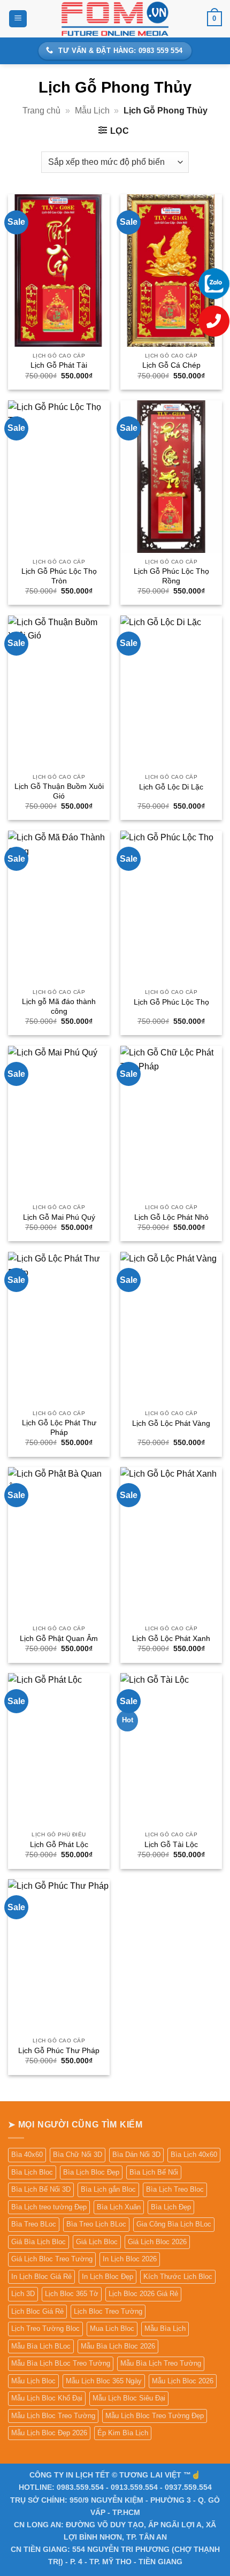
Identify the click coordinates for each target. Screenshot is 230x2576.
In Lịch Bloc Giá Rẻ (41, 2277)
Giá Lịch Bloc (97, 2242)
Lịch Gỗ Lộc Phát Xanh (171, 1639)
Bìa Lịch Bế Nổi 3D (41, 2189)
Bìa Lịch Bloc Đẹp (91, 2172)
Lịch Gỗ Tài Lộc (171, 1845)
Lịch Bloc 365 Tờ (72, 2294)
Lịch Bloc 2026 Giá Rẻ (143, 2294)
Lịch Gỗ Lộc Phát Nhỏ (171, 1217)
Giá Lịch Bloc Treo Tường (52, 2259)
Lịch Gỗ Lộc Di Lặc (171, 787)
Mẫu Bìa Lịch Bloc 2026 (118, 2346)
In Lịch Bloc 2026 (130, 2259)
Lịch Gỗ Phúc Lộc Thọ (171, 1002)
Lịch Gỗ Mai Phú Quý (59, 1217)
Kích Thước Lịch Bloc (178, 2277)
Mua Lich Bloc (112, 2328)
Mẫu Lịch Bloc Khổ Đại (47, 2398)
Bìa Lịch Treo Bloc (175, 2189)
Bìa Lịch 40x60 (194, 2155)
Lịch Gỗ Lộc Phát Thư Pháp (59, 1428)
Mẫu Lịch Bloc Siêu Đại (129, 2398)
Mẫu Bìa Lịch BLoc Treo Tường (61, 2363)
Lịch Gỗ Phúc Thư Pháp (59, 2051)
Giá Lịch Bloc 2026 (157, 2242)
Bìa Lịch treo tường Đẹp (49, 2207)
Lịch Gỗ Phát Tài (59, 365)
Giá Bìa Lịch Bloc (39, 2242)
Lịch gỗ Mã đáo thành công (59, 1006)
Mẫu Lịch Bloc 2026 (183, 2381)
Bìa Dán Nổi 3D (136, 2155)
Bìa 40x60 (27, 2155)
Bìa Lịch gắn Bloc (108, 2189)
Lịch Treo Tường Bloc (45, 2328)
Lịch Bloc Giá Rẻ (37, 2311)
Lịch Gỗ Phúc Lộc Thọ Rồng (171, 576)
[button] (18, 19)
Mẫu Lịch (92, 111)
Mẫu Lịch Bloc (33, 2381)
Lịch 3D (23, 2294)
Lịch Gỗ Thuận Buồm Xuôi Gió (59, 791)
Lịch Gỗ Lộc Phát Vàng (171, 1423)
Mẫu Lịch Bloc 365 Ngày (104, 2381)
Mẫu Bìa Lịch (165, 2328)
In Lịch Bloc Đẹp (108, 2277)
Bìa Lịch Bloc (32, 2172)
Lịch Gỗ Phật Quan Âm (59, 1639)
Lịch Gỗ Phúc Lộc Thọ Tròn (59, 576)
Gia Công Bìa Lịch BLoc (174, 2224)
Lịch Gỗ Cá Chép (171, 365)
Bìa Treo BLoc (34, 2224)
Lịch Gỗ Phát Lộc (59, 1845)
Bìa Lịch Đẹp (171, 2207)
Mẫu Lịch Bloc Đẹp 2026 (49, 2433)
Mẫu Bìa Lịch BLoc (41, 2346)
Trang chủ (41, 111)
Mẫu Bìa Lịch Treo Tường (161, 2363)
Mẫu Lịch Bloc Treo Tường (53, 2416)
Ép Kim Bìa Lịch (123, 2433)
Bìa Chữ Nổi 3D (78, 2155)
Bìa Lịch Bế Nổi (154, 2172)
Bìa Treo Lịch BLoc (96, 2224)
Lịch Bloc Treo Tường (108, 2311)
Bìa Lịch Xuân (119, 2207)
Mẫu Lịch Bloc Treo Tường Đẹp (155, 2416)
